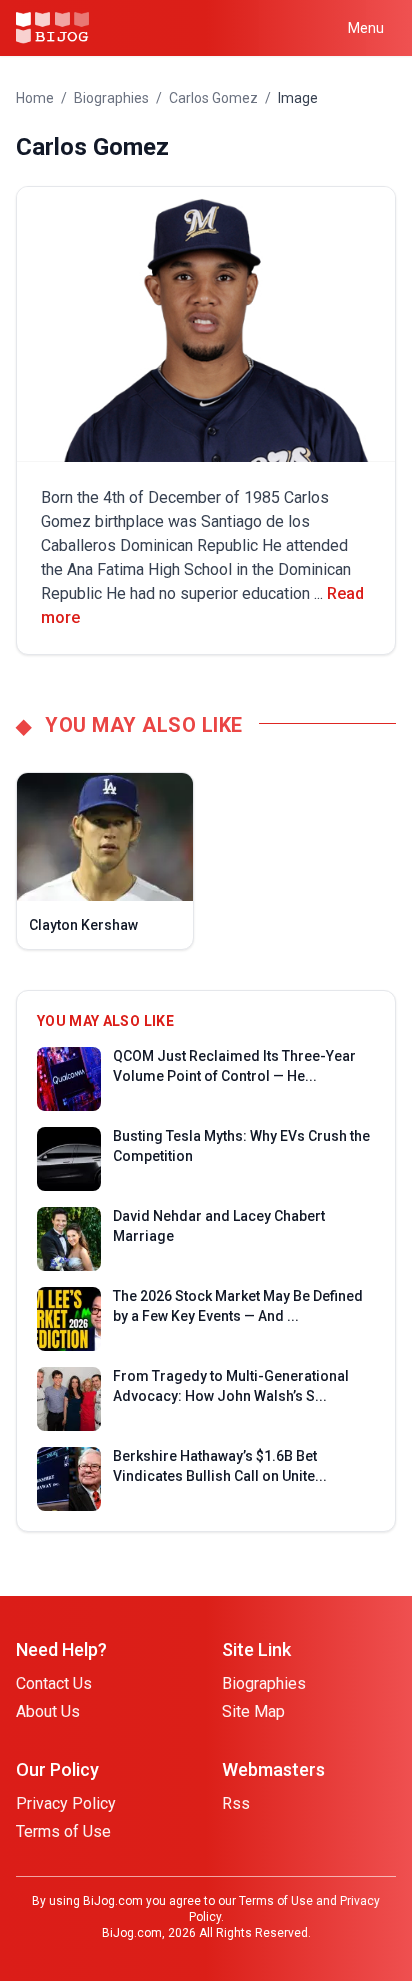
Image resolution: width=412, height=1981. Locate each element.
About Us (48, 1711)
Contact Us (54, 1683)
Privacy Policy (66, 1803)
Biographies (111, 98)
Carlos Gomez (213, 98)
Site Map (253, 1711)
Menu (366, 28)
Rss (236, 1803)
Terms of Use (63, 1831)
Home (35, 98)
